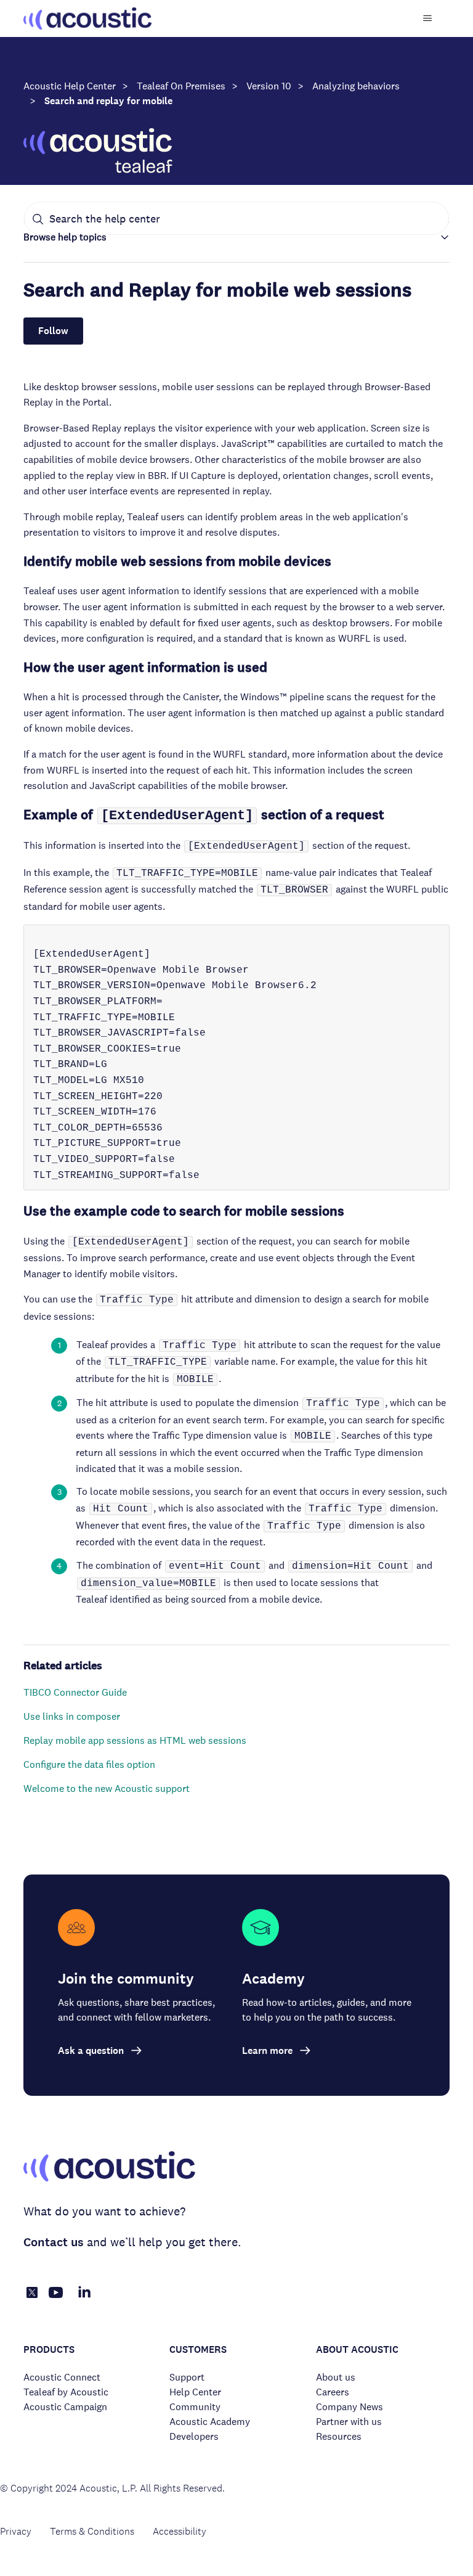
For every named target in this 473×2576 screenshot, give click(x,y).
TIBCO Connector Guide (75, 1692)
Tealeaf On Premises (181, 86)
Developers (194, 2436)
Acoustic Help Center (70, 86)
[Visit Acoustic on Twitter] (32, 2295)
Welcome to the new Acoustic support (107, 1789)
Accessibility (180, 2531)
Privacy (16, 2531)
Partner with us (349, 2422)
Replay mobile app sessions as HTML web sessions (135, 1740)
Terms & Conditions (92, 2531)
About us (336, 2377)
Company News (350, 2407)
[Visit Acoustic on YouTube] (56, 2299)
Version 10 (269, 86)
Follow (53, 331)
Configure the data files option (89, 1764)
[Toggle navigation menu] (428, 18)
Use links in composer (72, 1716)
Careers (333, 2392)
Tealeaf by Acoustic (66, 2392)
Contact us (54, 2242)
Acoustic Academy (210, 2422)
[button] (236, 237)
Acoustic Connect (62, 2377)
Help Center (195, 2392)
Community (195, 2407)
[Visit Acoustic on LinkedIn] (84, 2299)
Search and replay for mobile (108, 101)
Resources (339, 2436)
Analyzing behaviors (356, 86)
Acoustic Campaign (65, 2407)
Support (187, 2377)
